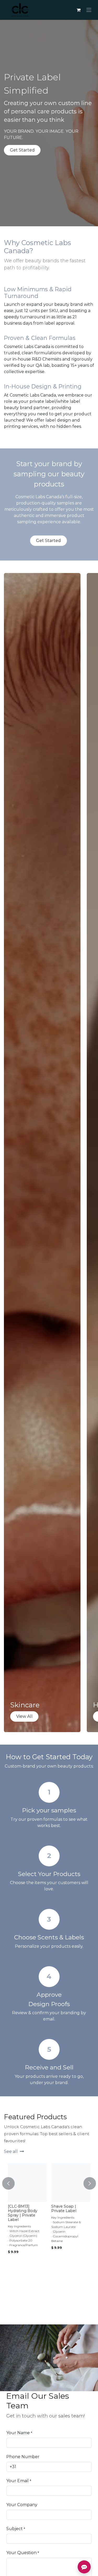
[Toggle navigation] (89, 10)
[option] (49, 2233)
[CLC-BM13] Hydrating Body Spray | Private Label (23, 2213)
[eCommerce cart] (78, 10)
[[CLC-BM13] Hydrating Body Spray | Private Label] (27, 2183)
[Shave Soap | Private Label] (71, 2183)
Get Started (22, 150)
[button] (8, 2181)
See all (11, 2151)
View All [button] (24, 1716)
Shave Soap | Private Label (64, 2209)
